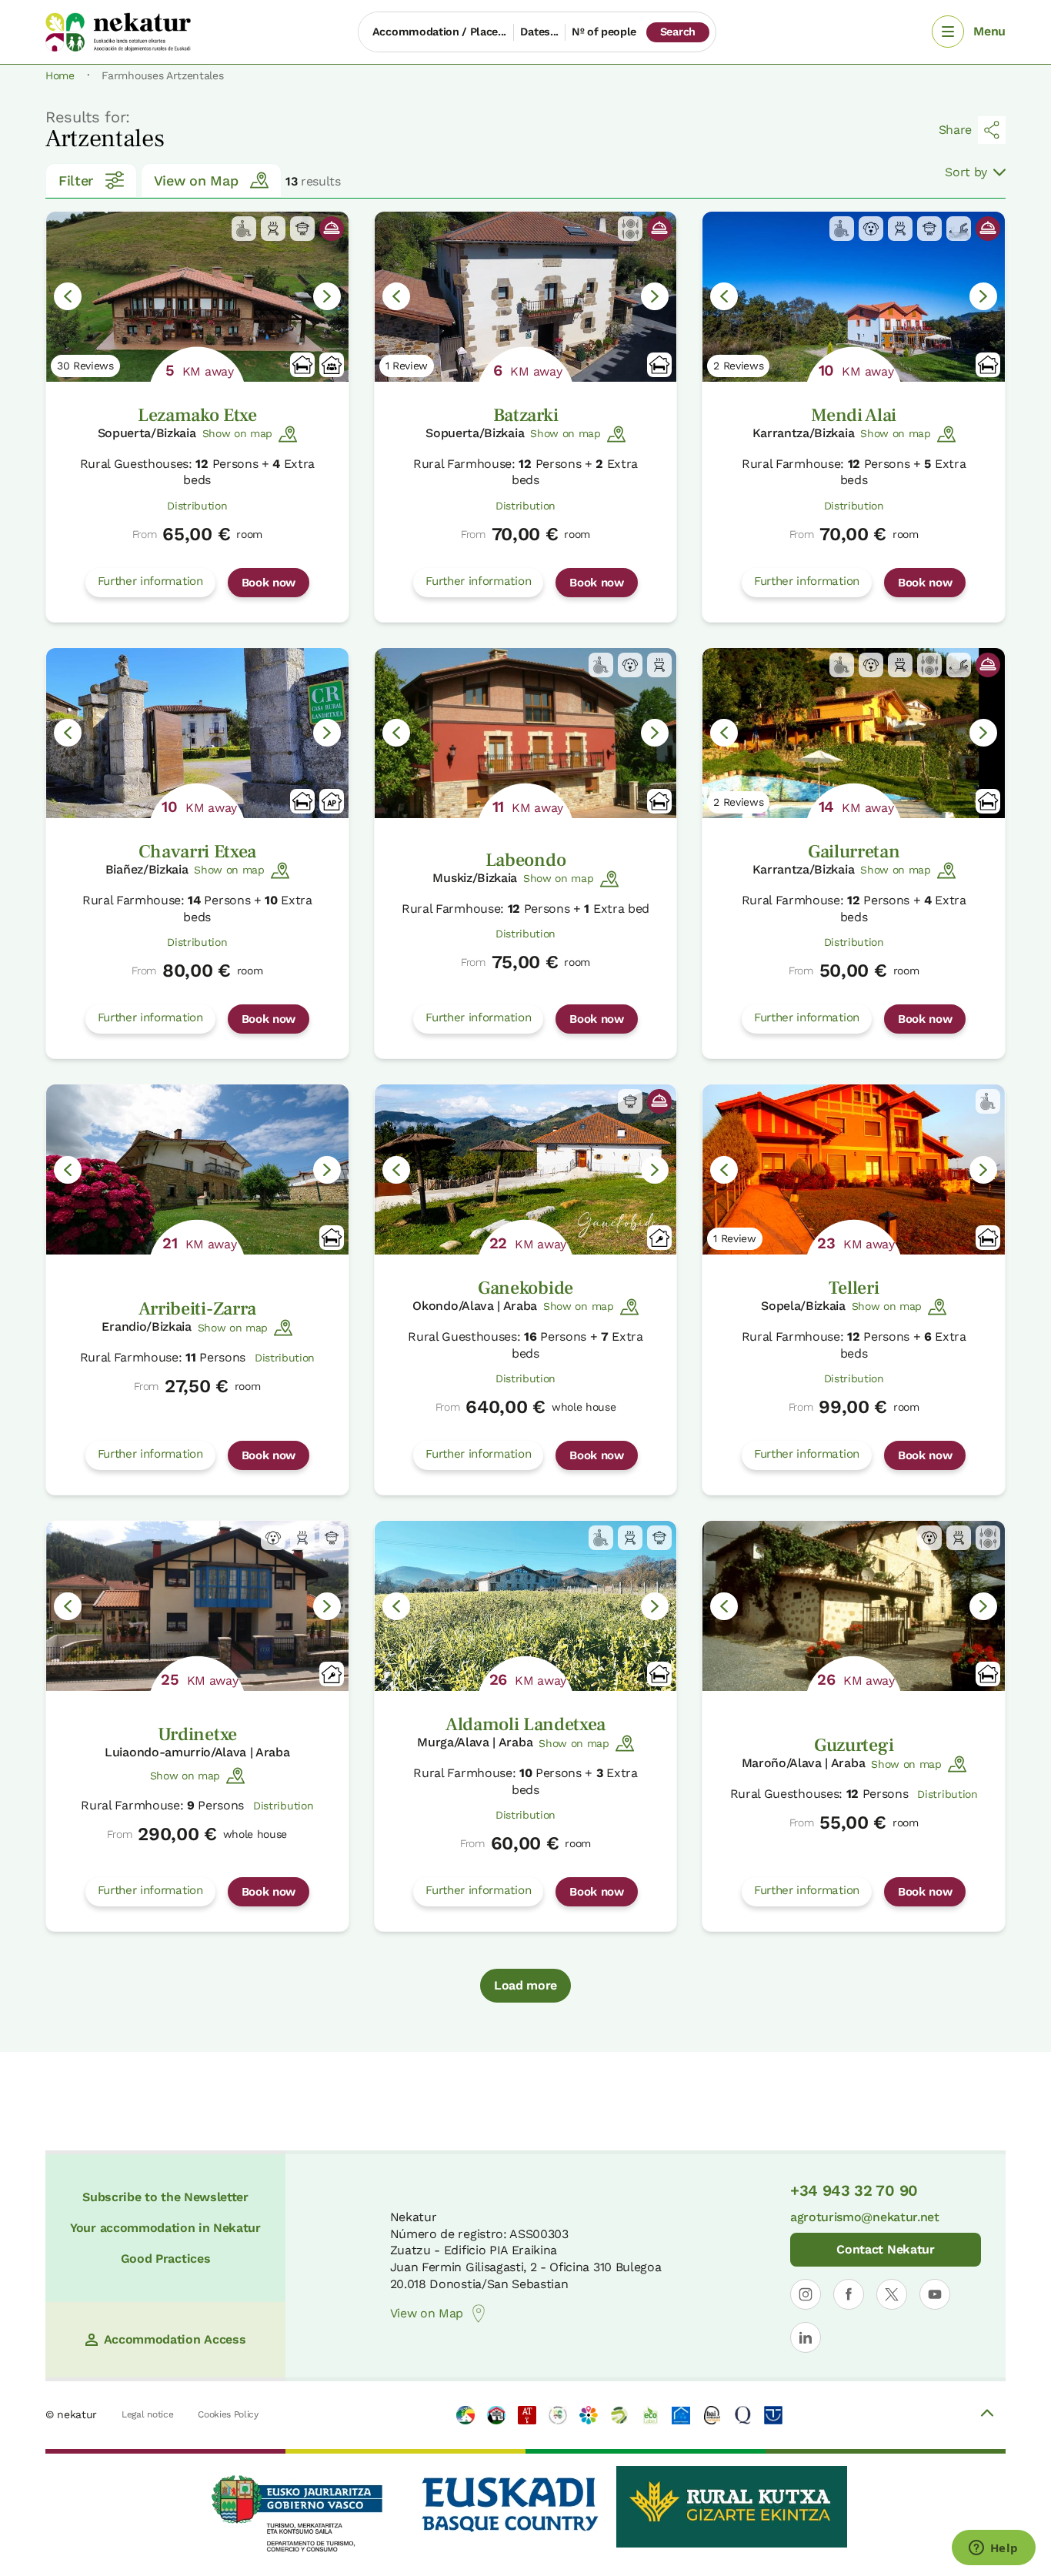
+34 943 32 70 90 (854, 2190)
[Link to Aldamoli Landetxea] (526, 1606)
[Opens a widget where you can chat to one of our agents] (993, 2549)
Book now (269, 583)
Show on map (237, 433)
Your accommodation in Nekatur (165, 2228)
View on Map (196, 180)
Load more (525, 1985)
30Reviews (85, 366)
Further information (150, 581)
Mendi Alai (854, 415)
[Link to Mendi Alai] (854, 297)
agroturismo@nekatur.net (865, 2217)
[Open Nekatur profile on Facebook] (849, 2294)
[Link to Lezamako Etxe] (197, 297)
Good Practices (166, 2259)
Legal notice (147, 2414)
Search (678, 32)
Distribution (197, 506)
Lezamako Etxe (197, 415)
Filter (76, 180)
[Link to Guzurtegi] (854, 1606)
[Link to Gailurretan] (854, 733)
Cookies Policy (228, 2414)
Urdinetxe (197, 1734)
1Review (407, 366)
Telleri (854, 1288)
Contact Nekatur (885, 2249)
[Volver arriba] (987, 2415)
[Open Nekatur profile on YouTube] (935, 2294)
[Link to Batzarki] (526, 297)
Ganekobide (525, 1288)
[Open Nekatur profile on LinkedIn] (806, 2337)
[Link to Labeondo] (526, 733)
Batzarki (525, 415)
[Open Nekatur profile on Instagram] (806, 2294)
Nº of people (604, 32)
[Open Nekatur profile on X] (892, 2294)
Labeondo (525, 860)
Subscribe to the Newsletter (165, 2197)
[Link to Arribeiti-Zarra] (197, 1169)
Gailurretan (854, 852)
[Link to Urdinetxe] (197, 1606)
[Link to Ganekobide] (526, 1169)
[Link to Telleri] (854, 1169)
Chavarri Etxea (198, 852)
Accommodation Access (175, 2339)
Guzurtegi (854, 1745)
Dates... (539, 32)
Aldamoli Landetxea (525, 1724)
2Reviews (738, 366)
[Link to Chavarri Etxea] (197, 733)
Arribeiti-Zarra (197, 1309)
